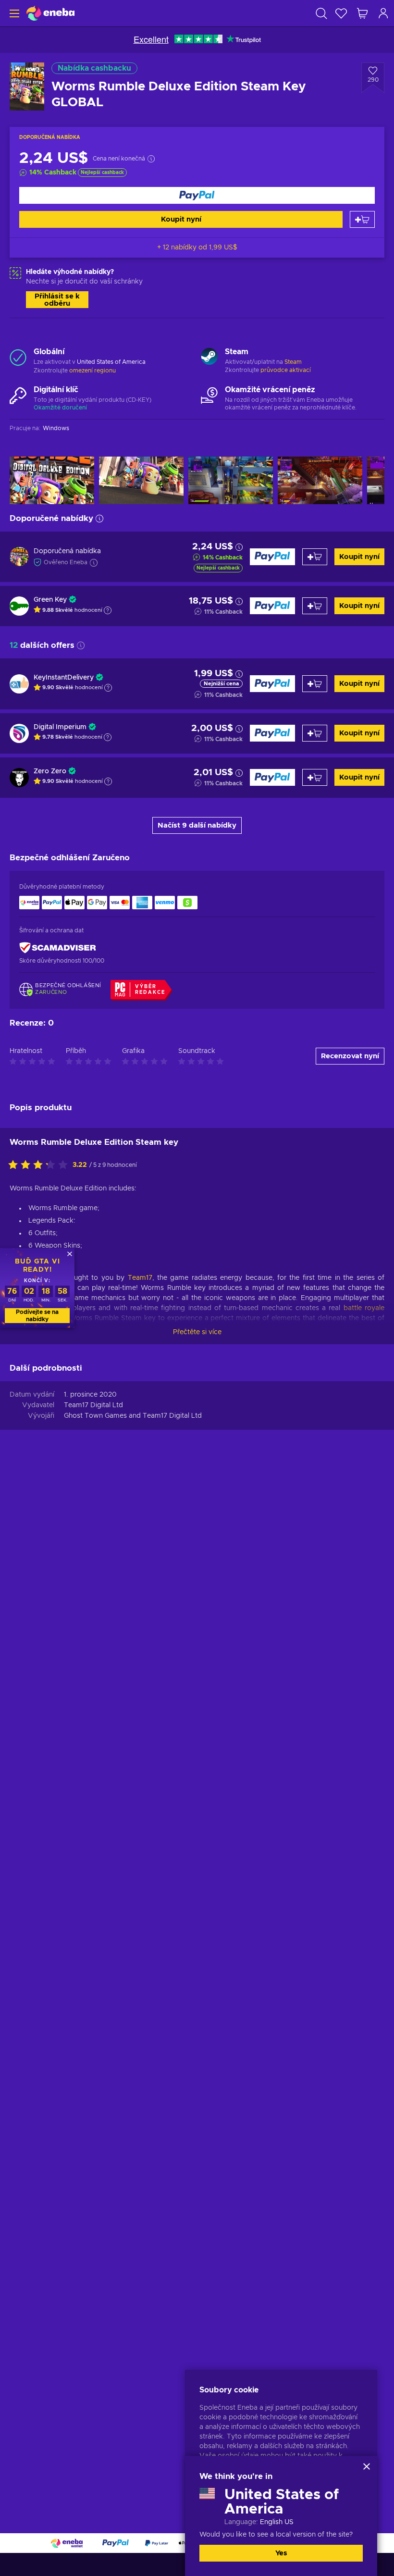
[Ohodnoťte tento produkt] (40, 1165)
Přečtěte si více (197, 1332)
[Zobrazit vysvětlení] (108, 610)
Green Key (50, 600)
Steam (293, 362)
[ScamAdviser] (58, 948)
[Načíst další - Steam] (209, 358)
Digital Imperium (60, 727)
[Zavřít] (367, 2466)
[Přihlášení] (383, 13)
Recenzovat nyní (350, 1056)
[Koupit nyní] (197, 195)
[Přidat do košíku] (362, 219)
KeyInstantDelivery (64, 678)
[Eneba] (50, 13)
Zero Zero (50, 771)
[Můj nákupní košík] (362, 13)
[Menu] (13, 13)
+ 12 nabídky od (197, 248)
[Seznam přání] (341, 13)
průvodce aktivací (286, 370)
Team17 (140, 1278)
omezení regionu (92, 371)
